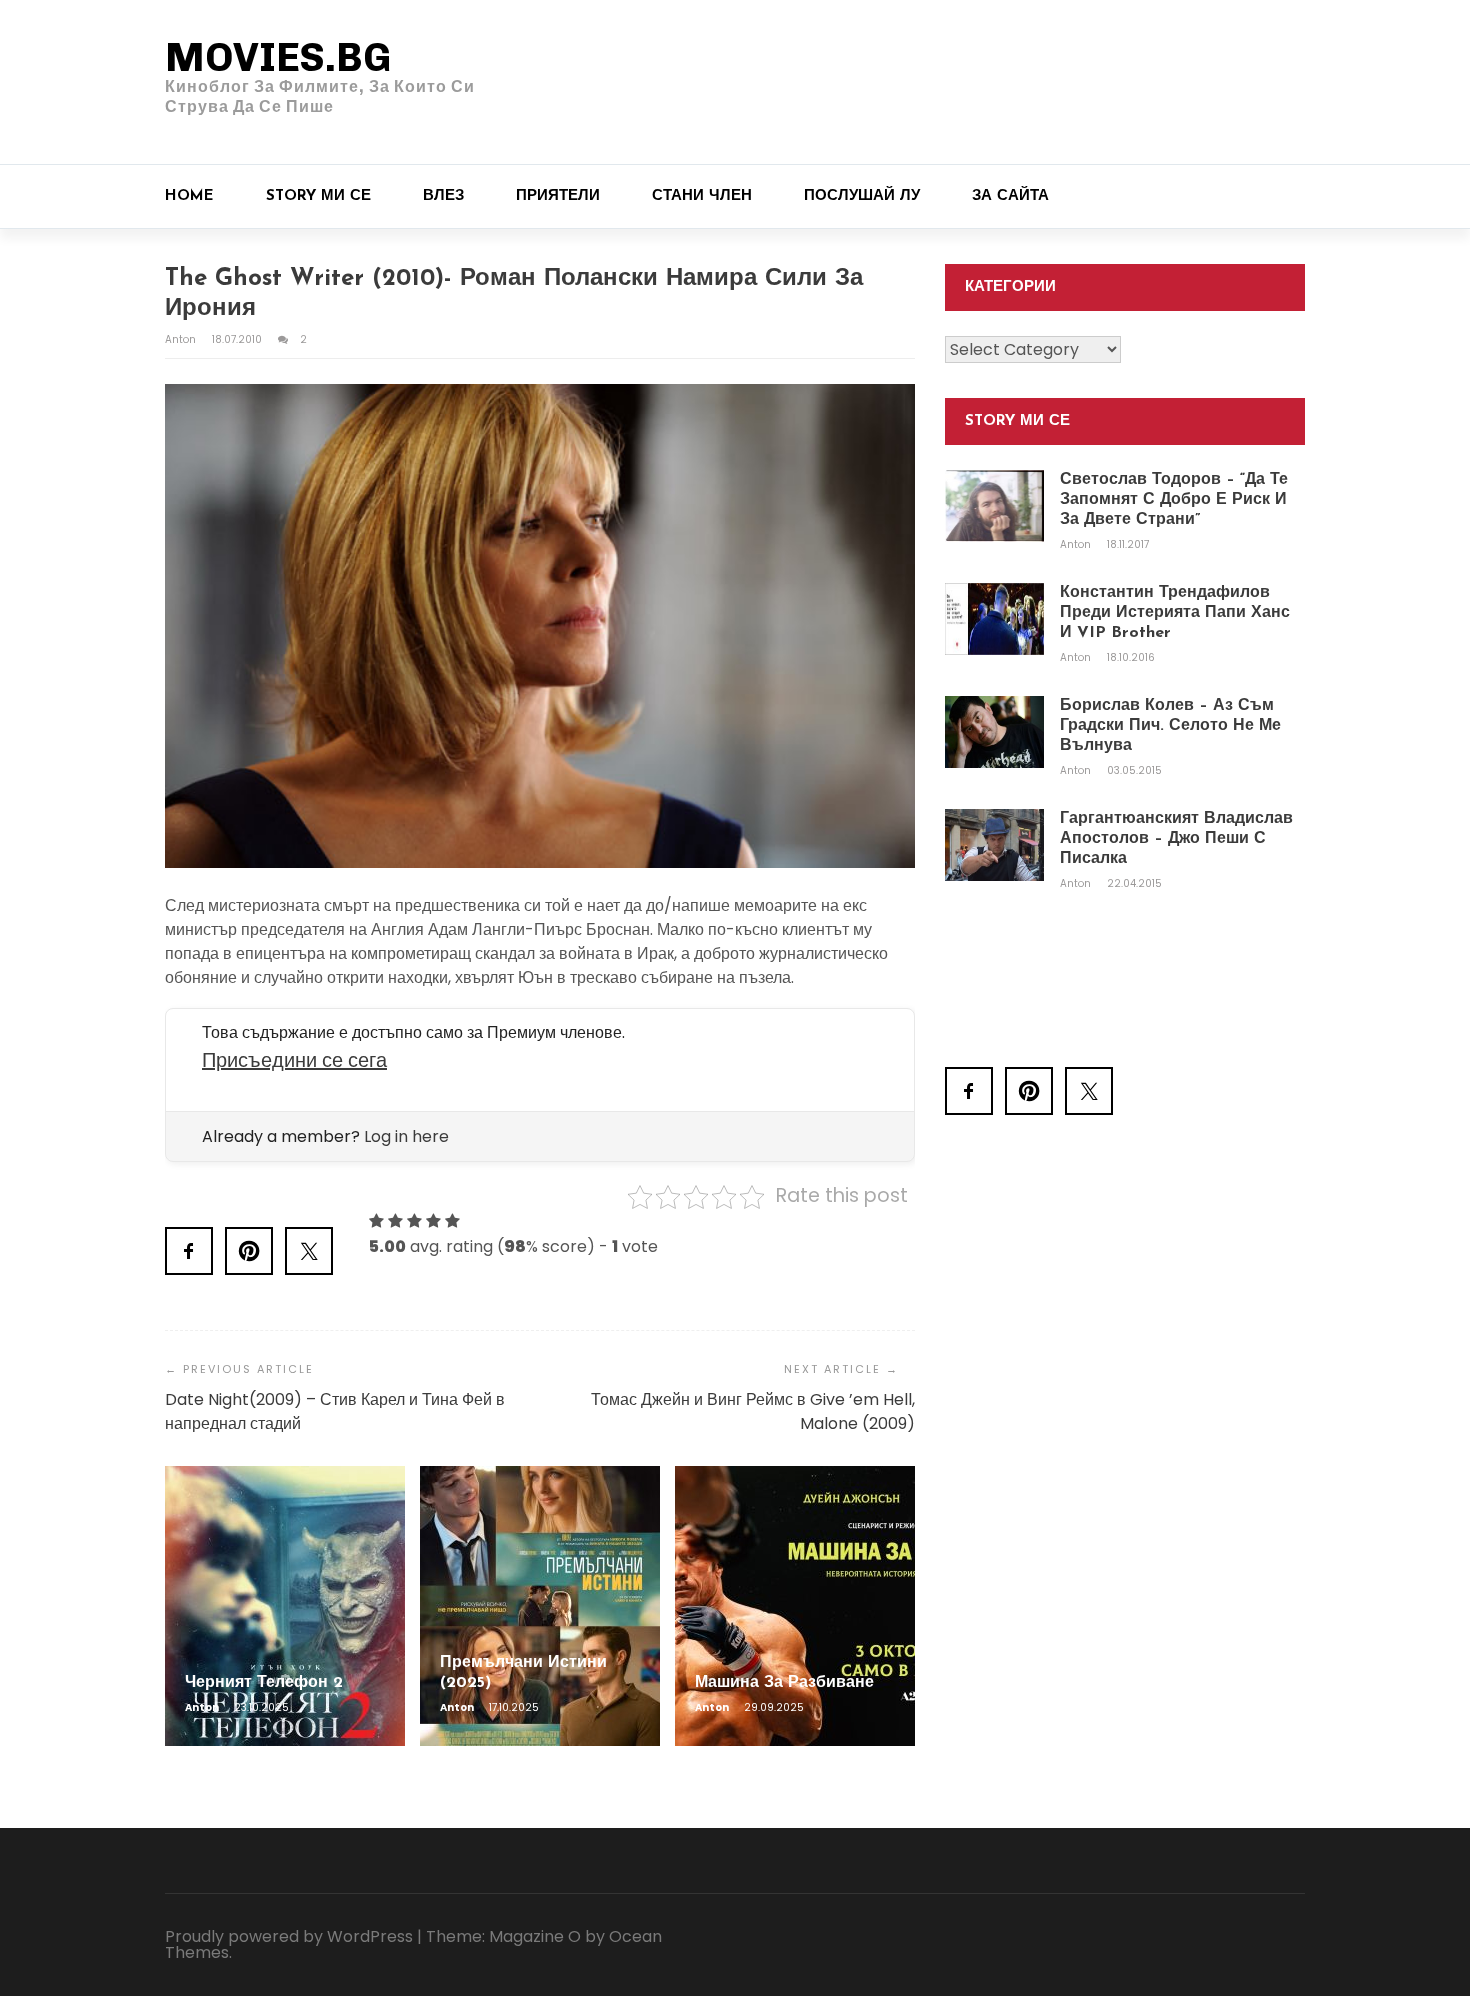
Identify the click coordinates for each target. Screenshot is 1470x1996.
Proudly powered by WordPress (289, 1936)
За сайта (1010, 196)
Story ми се (318, 196)
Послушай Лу (862, 196)
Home (189, 196)
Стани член (702, 196)
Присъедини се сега (294, 1060)
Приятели (558, 196)
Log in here (406, 1136)
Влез (443, 196)
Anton (182, 339)
